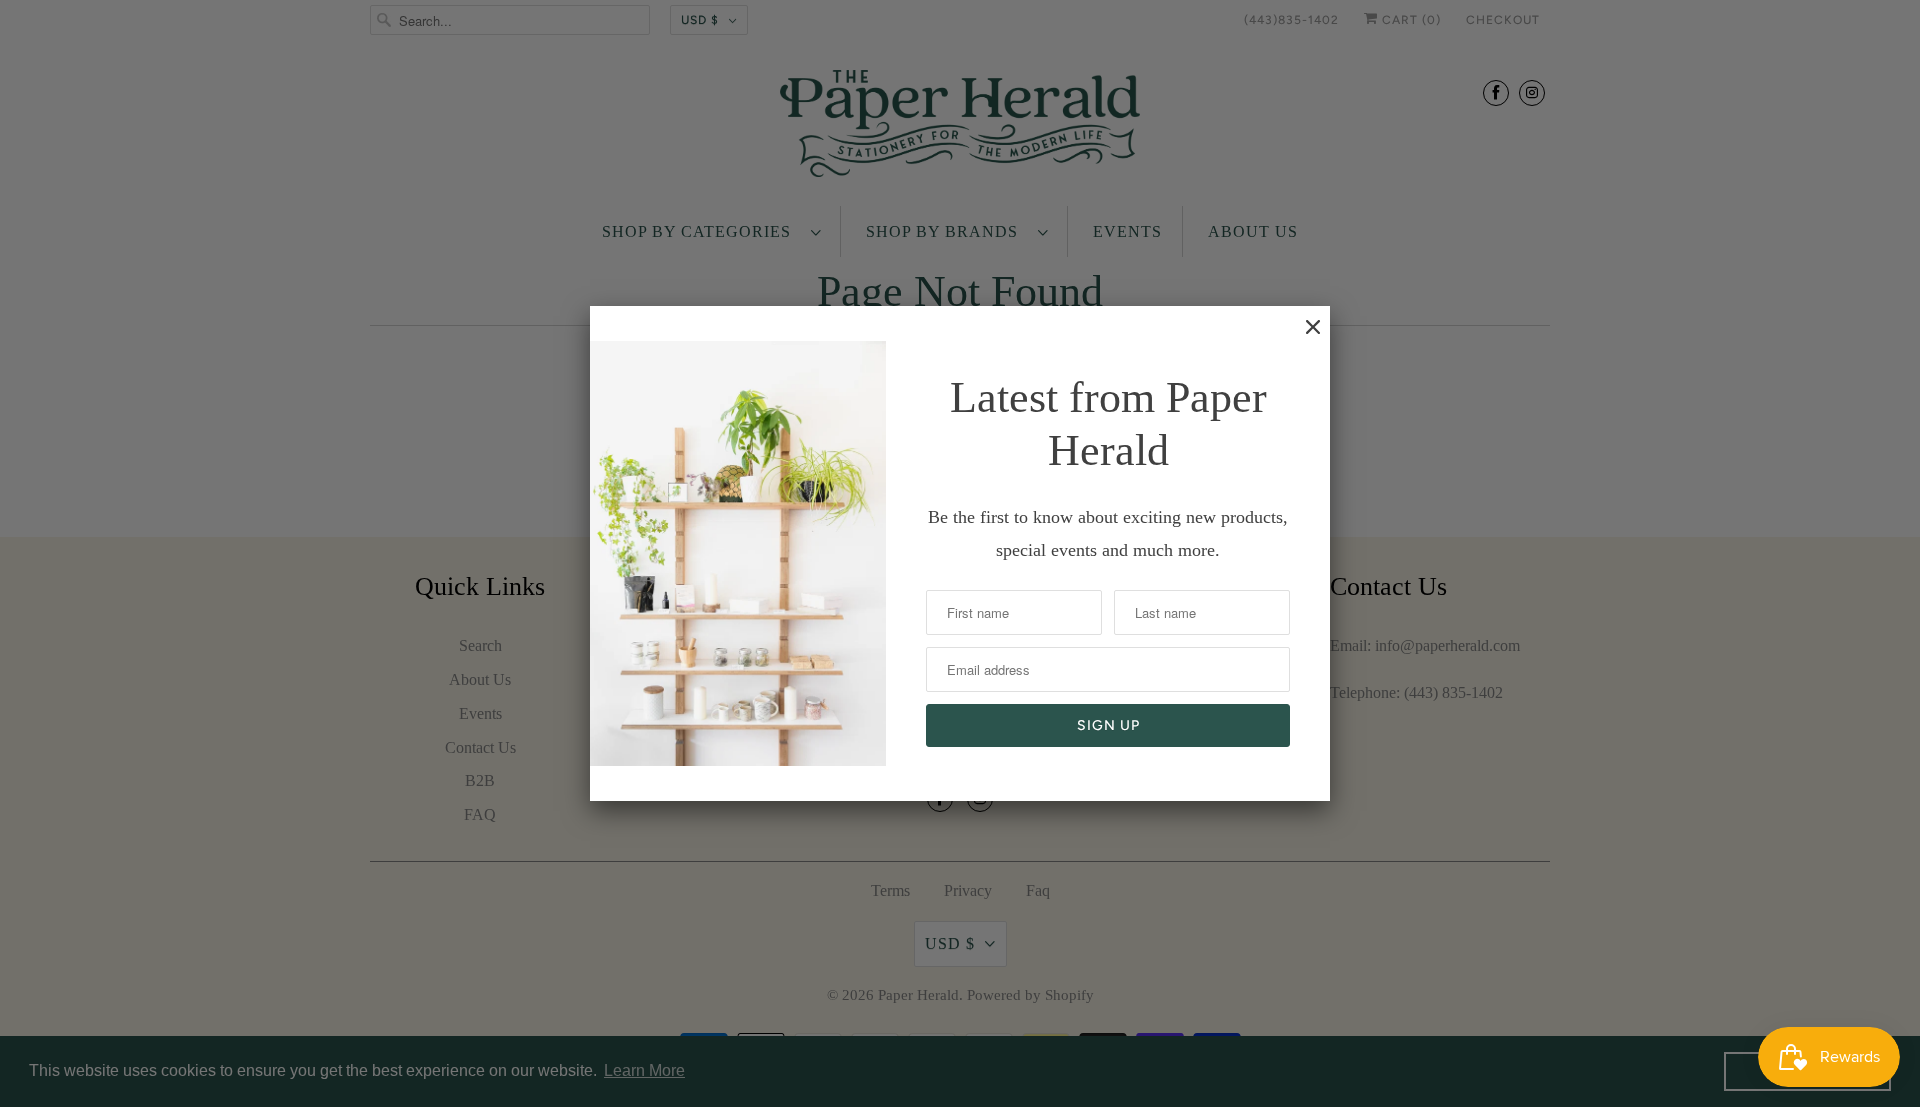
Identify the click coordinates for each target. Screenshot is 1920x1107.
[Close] (1303, 337)
